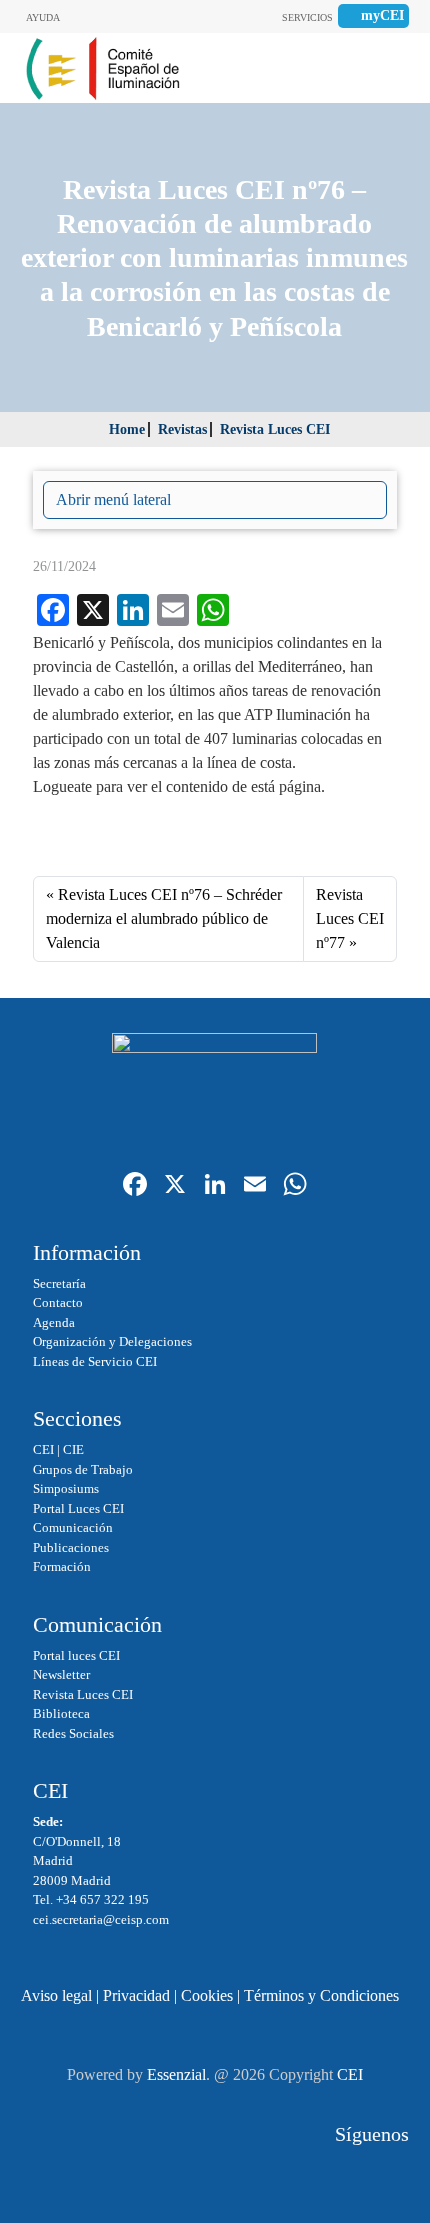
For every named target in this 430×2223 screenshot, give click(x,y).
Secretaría (59, 1283)
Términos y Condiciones (321, 1995)
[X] (175, 1186)
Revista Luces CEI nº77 (350, 918)
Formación (62, 1566)
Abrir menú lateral (113, 499)
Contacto (58, 1302)
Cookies (207, 1995)
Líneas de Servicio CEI (95, 1361)
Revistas (182, 429)
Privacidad (136, 1995)
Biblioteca (61, 1713)
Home (127, 429)
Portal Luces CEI (78, 1508)
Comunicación (73, 1527)
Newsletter (61, 1674)
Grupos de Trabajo (83, 1469)
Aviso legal (56, 1995)
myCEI (382, 15)
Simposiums (66, 1488)
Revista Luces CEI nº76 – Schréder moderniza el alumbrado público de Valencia (164, 918)
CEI (43, 1449)
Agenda (54, 1322)
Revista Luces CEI (275, 429)
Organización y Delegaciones (112, 1341)
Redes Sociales (73, 1733)
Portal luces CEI (76, 1655)
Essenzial (176, 2074)
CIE (73, 1449)
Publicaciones (71, 1547)
